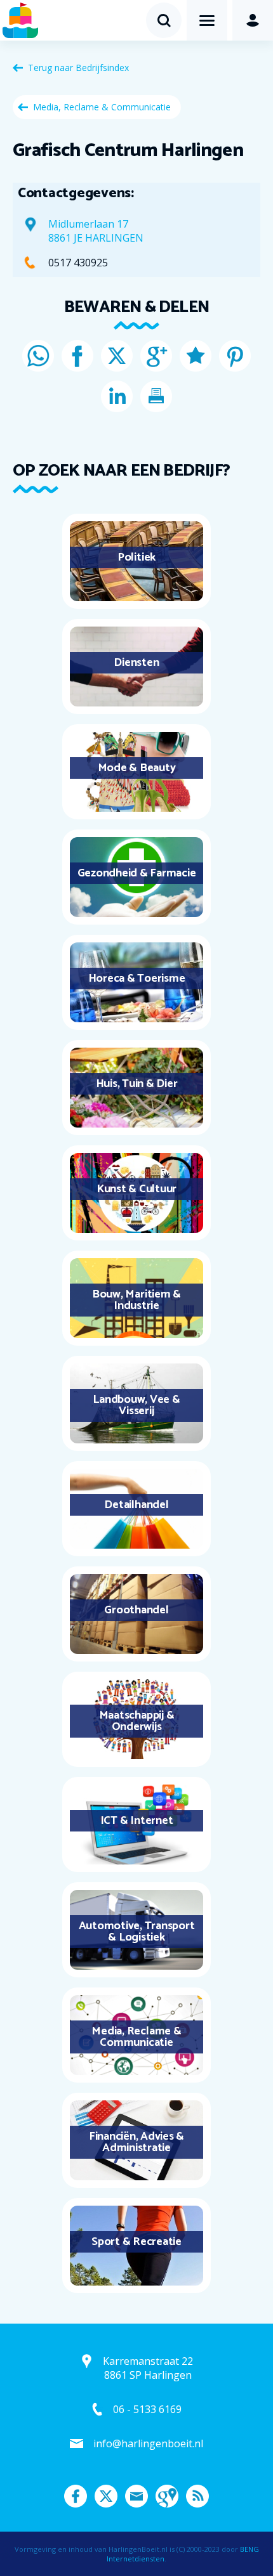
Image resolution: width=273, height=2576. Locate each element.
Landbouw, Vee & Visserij (136, 1405)
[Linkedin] (117, 396)
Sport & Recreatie (136, 2242)
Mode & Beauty (137, 768)
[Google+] (156, 356)
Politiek (136, 557)
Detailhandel (136, 1505)
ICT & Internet (137, 1821)
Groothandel (136, 1610)
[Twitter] (117, 356)
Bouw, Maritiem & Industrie (136, 1300)
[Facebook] (77, 356)
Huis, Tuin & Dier (137, 1084)
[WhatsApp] (38, 356)
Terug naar (78, 68)
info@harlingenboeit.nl (148, 2443)
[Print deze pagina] (156, 396)
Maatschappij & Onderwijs (137, 1721)
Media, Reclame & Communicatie (102, 107)
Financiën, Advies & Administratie (136, 2142)
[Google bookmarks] (196, 356)
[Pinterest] (235, 356)
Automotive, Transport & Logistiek (137, 1932)
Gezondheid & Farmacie (137, 873)
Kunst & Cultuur (136, 1189)
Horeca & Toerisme (137, 979)
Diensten (136, 663)
